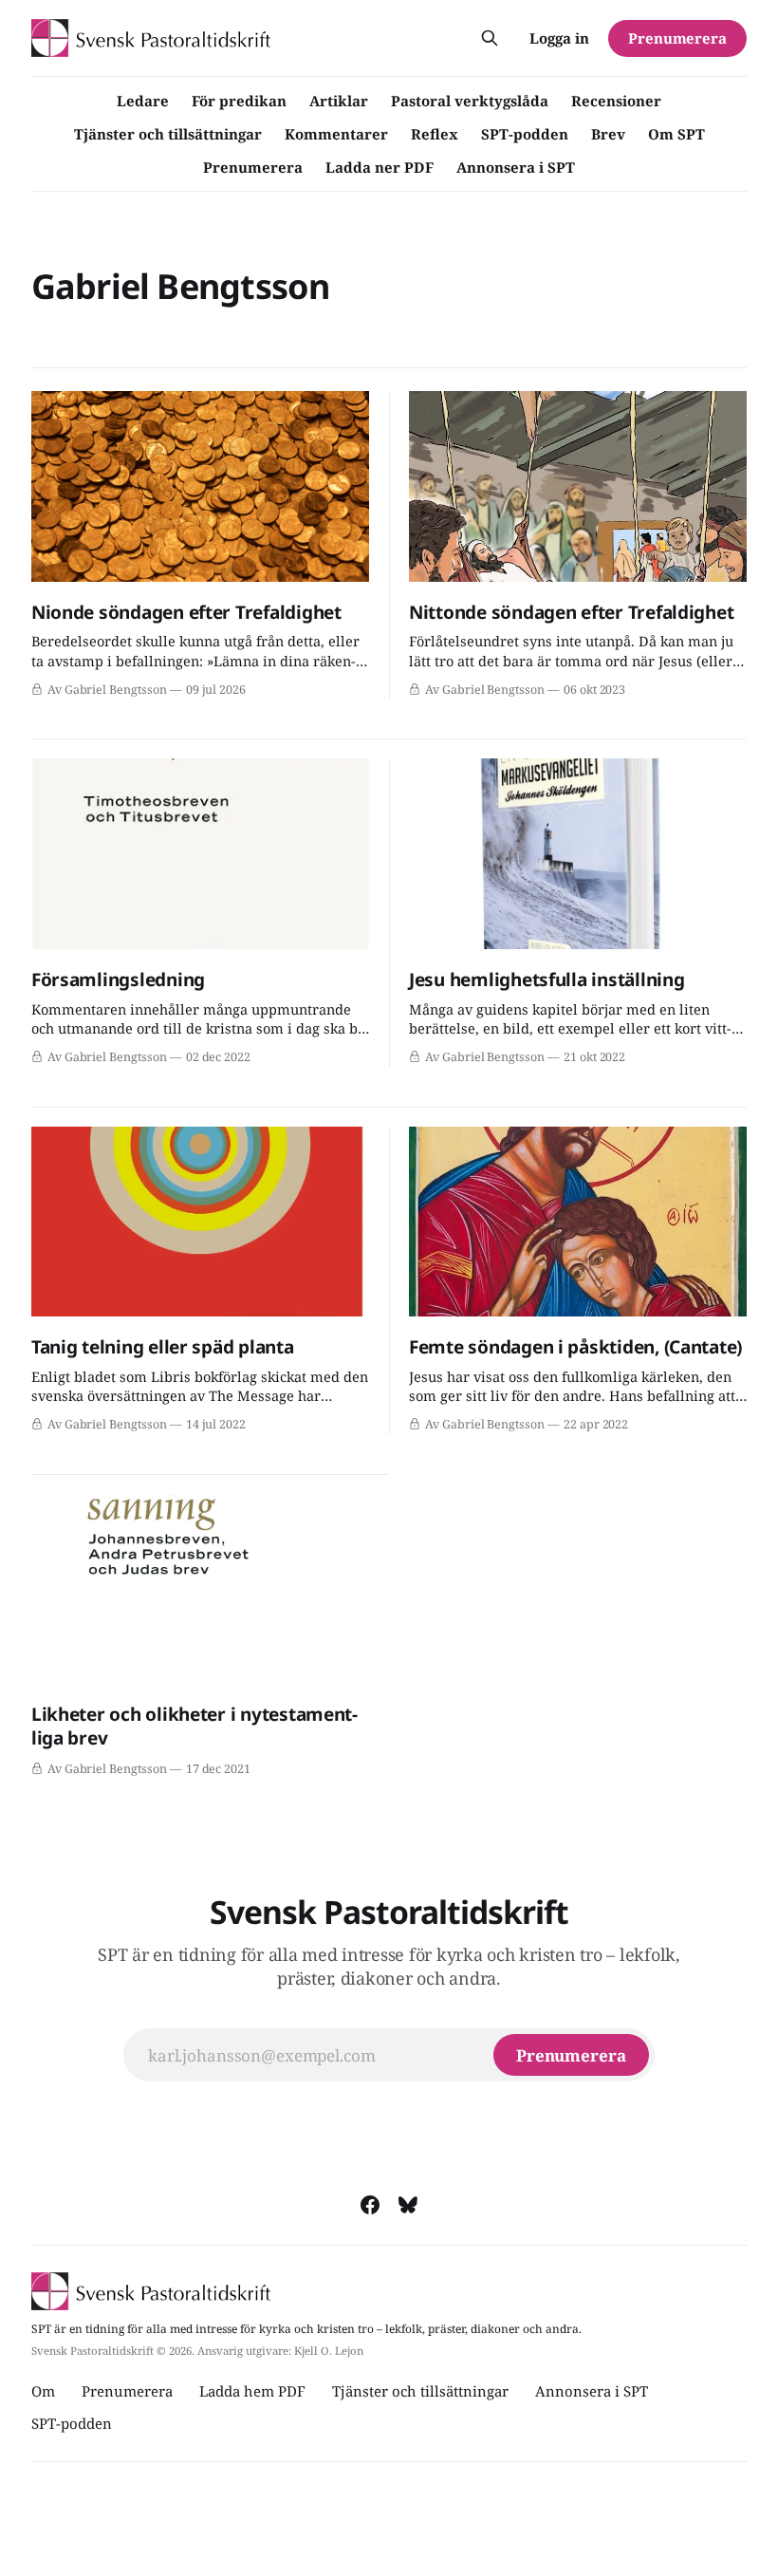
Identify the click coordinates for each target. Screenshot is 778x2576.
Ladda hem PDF (252, 2391)
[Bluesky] (408, 2205)
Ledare (143, 101)
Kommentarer (336, 134)
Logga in (559, 38)
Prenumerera (253, 167)
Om (43, 2391)
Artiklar (339, 101)
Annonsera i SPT (516, 167)
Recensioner (616, 101)
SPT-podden (525, 134)
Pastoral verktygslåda (470, 101)
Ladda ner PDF (380, 167)
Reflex (435, 134)
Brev (608, 134)
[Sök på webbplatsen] (490, 38)
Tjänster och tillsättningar (168, 134)
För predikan (239, 101)
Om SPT (676, 134)
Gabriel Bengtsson (181, 286)
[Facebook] (370, 2205)
